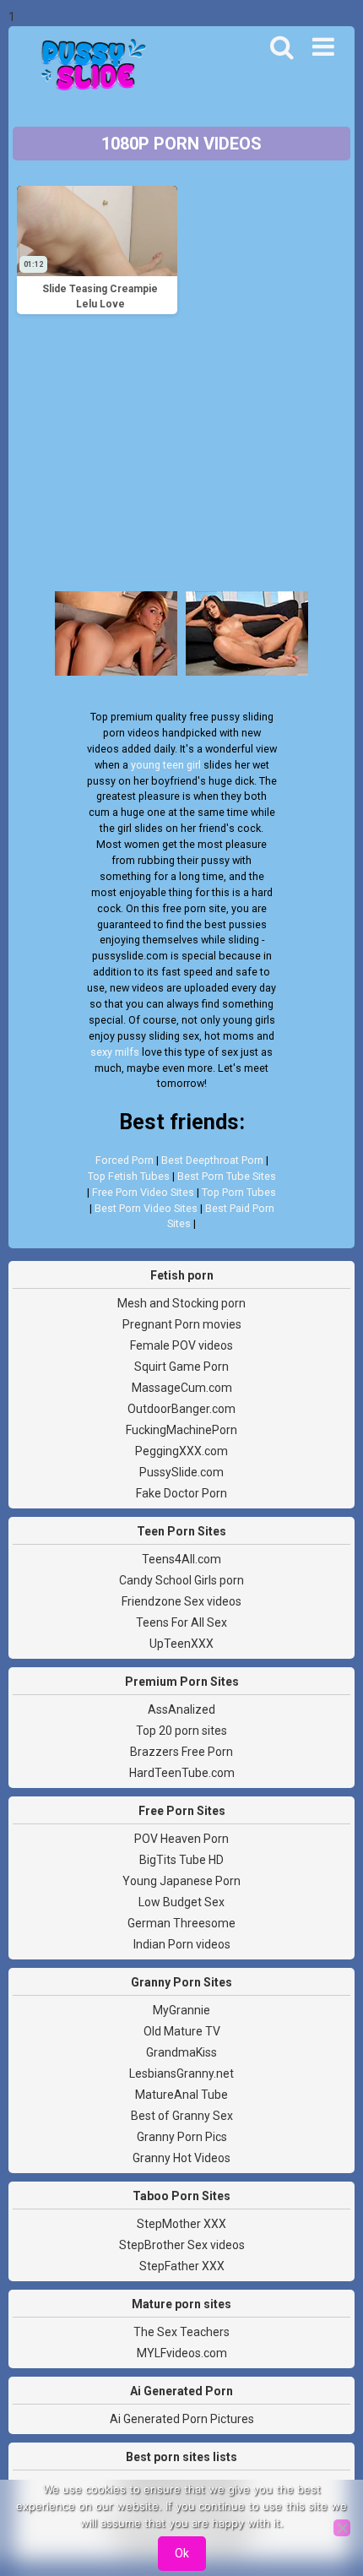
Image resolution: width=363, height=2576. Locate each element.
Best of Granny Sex (182, 2116)
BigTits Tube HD (181, 1860)
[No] (342, 2528)
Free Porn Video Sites (143, 1192)
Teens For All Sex (181, 1622)
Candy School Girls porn (181, 1580)
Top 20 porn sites (181, 1731)
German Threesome (181, 1923)
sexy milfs (115, 1052)
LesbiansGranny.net (181, 2073)
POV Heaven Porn (181, 1839)
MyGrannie (181, 2010)
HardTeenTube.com (182, 1773)
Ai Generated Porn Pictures (182, 2419)
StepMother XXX (181, 2224)
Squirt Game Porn (181, 1367)
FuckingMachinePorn (181, 1430)
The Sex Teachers (181, 2332)
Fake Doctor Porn (181, 1493)
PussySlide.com (181, 1472)
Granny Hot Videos (181, 2158)
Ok (182, 2553)
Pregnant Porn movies (182, 1324)
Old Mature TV (182, 2031)
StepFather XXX (182, 2266)
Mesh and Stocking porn (181, 1303)
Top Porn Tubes (239, 1192)
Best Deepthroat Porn (212, 1160)
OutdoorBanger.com (181, 1409)
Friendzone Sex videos (181, 1601)
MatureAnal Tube (181, 2095)
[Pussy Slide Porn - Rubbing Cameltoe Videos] (89, 67)
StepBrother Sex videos (182, 2245)
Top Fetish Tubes (129, 1176)
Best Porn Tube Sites (227, 1176)
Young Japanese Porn (181, 1881)
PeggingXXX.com (181, 1451)
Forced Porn (125, 1160)
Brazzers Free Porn (181, 1752)
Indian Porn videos (182, 1944)
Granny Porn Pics (182, 2137)
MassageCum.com (182, 1388)
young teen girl (166, 765)
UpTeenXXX (181, 1644)
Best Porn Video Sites (146, 1208)
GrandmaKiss (181, 2052)
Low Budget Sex (181, 1902)
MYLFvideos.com (182, 2353)
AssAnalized (181, 1709)
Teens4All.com (181, 1559)
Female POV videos (181, 1345)
